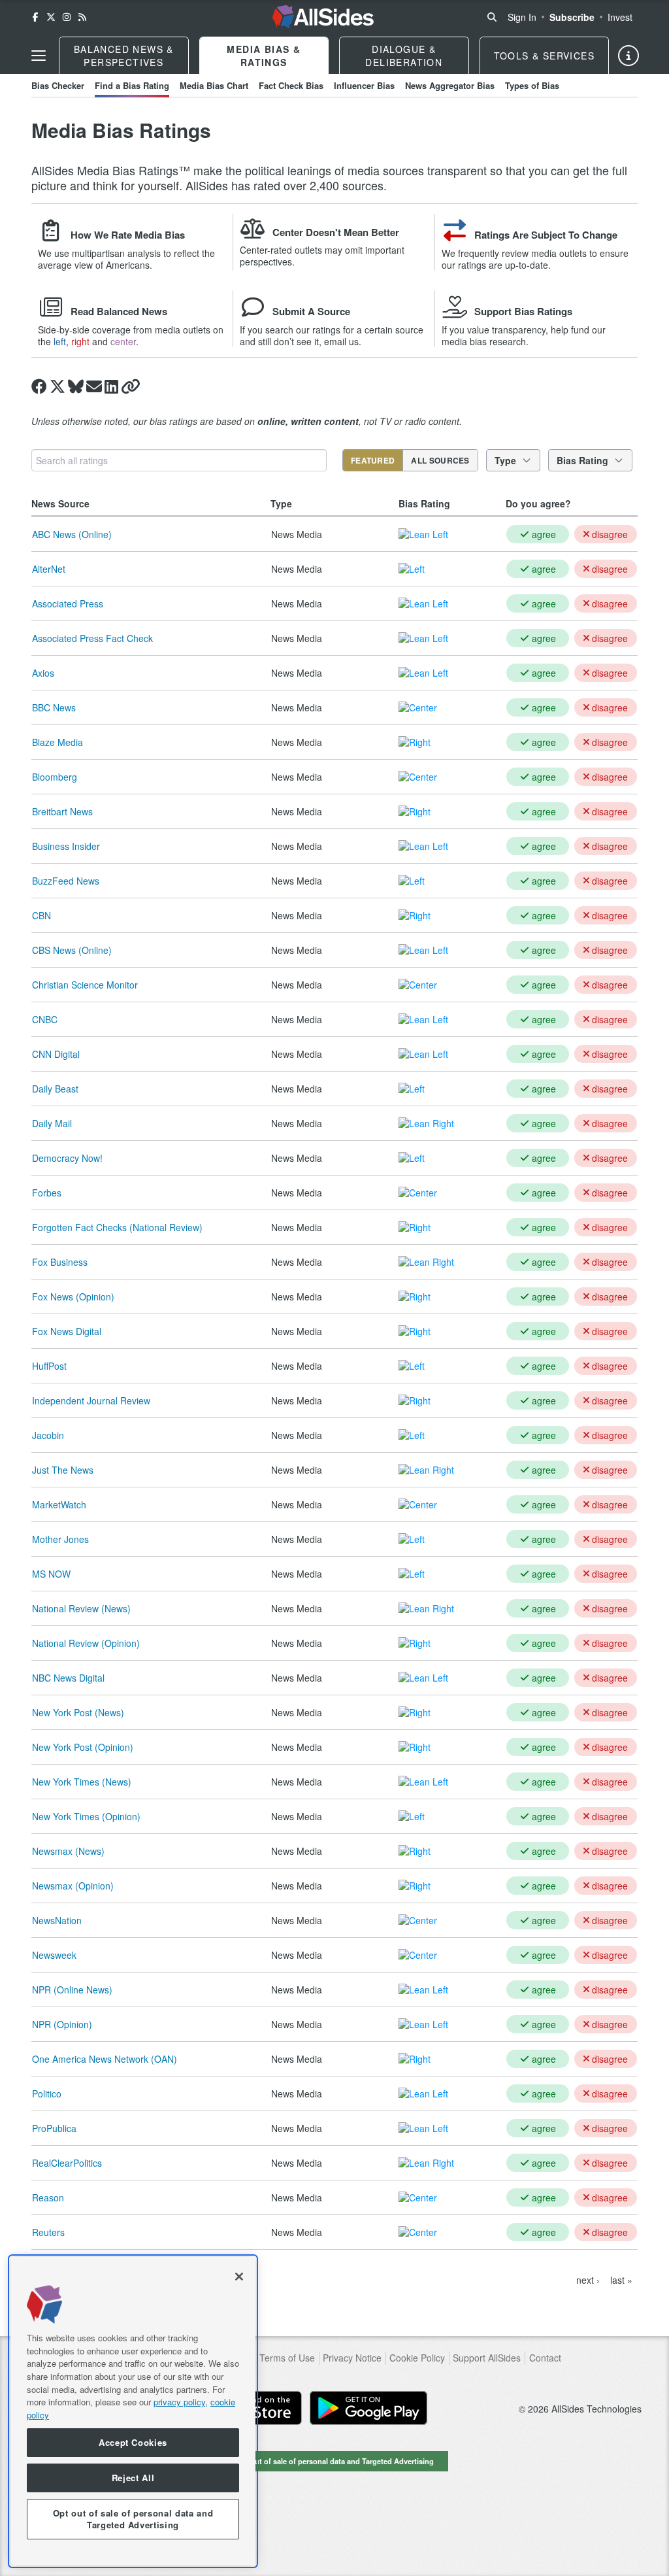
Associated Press (68, 603)
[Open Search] (492, 17)
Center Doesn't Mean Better (336, 232)
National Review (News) (81, 1608)
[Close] (239, 2277)
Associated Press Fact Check (92, 638)
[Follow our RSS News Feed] (82, 17)
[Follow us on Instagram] (67, 17)
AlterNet (49, 569)
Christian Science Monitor (85, 985)
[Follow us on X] (51, 17)
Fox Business (60, 1262)
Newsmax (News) (68, 1851)
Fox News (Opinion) (73, 1296)
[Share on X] (57, 386)
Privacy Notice (352, 2358)
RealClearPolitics (67, 2163)
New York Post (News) (78, 1712)
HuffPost (49, 1366)
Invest (620, 17)
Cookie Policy (417, 2358)
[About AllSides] (628, 56)
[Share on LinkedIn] (111, 386)
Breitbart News (62, 811)
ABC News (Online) (72, 534)
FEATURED (373, 460)
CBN (41, 915)
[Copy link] (131, 386)
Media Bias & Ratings (264, 56)
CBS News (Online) (72, 950)
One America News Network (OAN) (105, 2059)
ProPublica (54, 2128)
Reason (48, 2197)
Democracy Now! (67, 1158)
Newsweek (54, 1955)
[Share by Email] (94, 386)
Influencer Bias (364, 85)
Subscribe (572, 17)
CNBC (45, 1019)
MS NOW (51, 1574)
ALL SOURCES (440, 460)
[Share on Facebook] (39, 386)
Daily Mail (52, 1123)
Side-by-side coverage (84, 330)
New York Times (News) (82, 1782)
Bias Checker (58, 85)
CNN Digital (56, 1054)
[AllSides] (323, 17)
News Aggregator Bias (450, 85)
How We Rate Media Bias (128, 235)
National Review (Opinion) (86, 1643)
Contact (545, 2358)
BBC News (54, 707)
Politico (47, 2093)
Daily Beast (55, 1089)
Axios (43, 673)
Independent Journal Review (91, 1400)
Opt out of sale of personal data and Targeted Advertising (334, 2461)
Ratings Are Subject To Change (546, 235)
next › (588, 2280)
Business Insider (66, 846)
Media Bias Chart (214, 85)
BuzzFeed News (66, 881)
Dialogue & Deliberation (404, 56)
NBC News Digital (68, 1678)
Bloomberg (55, 777)
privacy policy (179, 2402)
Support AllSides (487, 2358)
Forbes (47, 1193)
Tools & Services (544, 56)
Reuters (48, 2232)
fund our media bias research (524, 335)
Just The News (63, 1470)
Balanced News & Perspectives (124, 56)
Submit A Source (311, 311)
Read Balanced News (119, 311)
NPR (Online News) (72, 1990)
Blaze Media (57, 742)
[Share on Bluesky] (76, 386)
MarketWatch (59, 1504)
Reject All (133, 2478)
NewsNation (57, 1920)
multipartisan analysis (116, 253)
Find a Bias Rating (132, 85)
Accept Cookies (133, 2442)
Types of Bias (532, 85)
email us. (343, 341)
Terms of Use (287, 2358)
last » (621, 2280)
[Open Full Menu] (39, 56)
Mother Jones (60, 1539)
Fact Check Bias (291, 85)
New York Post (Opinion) (83, 1747)
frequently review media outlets (522, 253)
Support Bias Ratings (523, 311)
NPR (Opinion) (62, 2024)
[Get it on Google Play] (368, 2408)
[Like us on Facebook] (35, 17)
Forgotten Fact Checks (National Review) (117, 1227)
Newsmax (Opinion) (73, 1886)
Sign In (522, 17)
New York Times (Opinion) (86, 1816)
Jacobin (48, 1435)
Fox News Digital (67, 1331)
